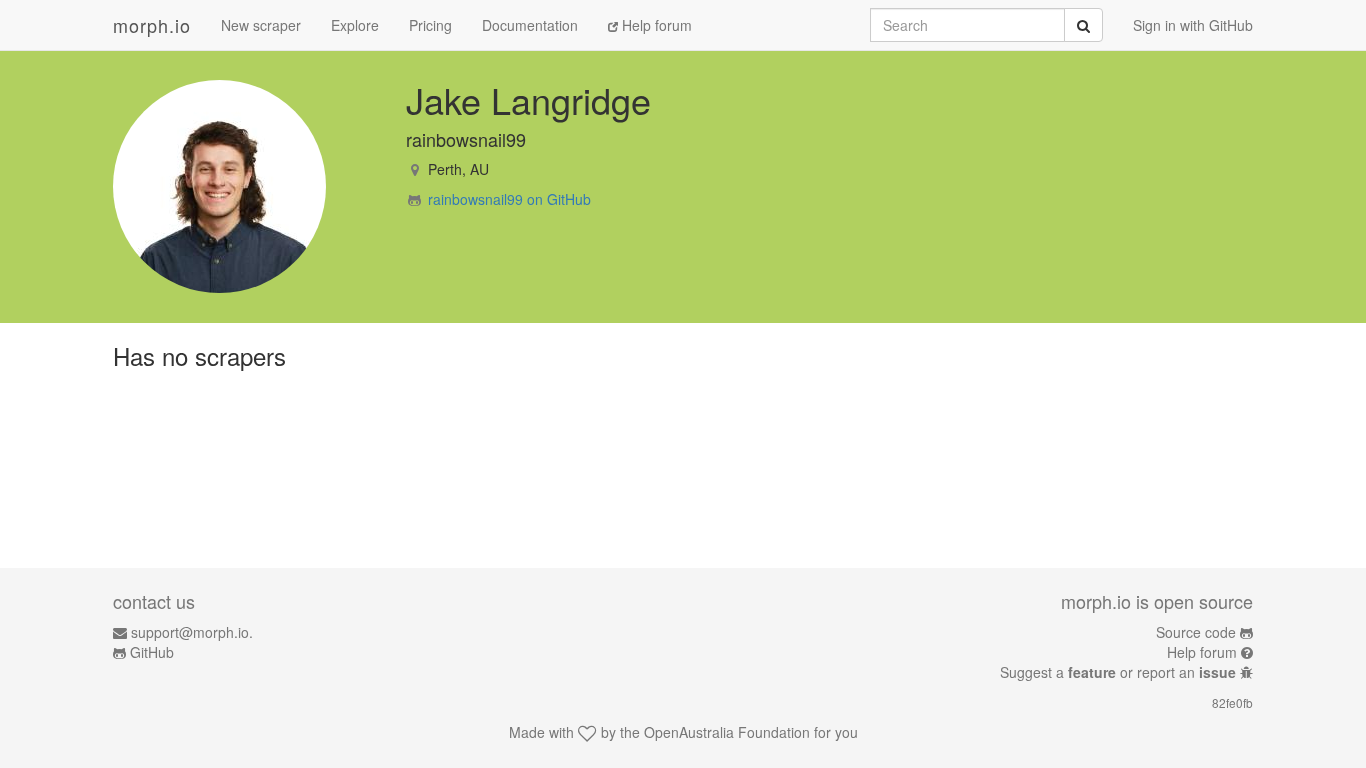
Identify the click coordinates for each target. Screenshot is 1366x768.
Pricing (430, 25)
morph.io (152, 25)
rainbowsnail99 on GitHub (509, 199)
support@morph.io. (192, 632)
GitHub (152, 652)
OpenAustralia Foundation (727, 732)
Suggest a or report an (1118, 672)
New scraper (261, 25)
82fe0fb (1232, 702)
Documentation (530, 25)
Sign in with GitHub (1193, 25)
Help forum (655, 25)
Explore (355, 25)
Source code (1196, 632)
